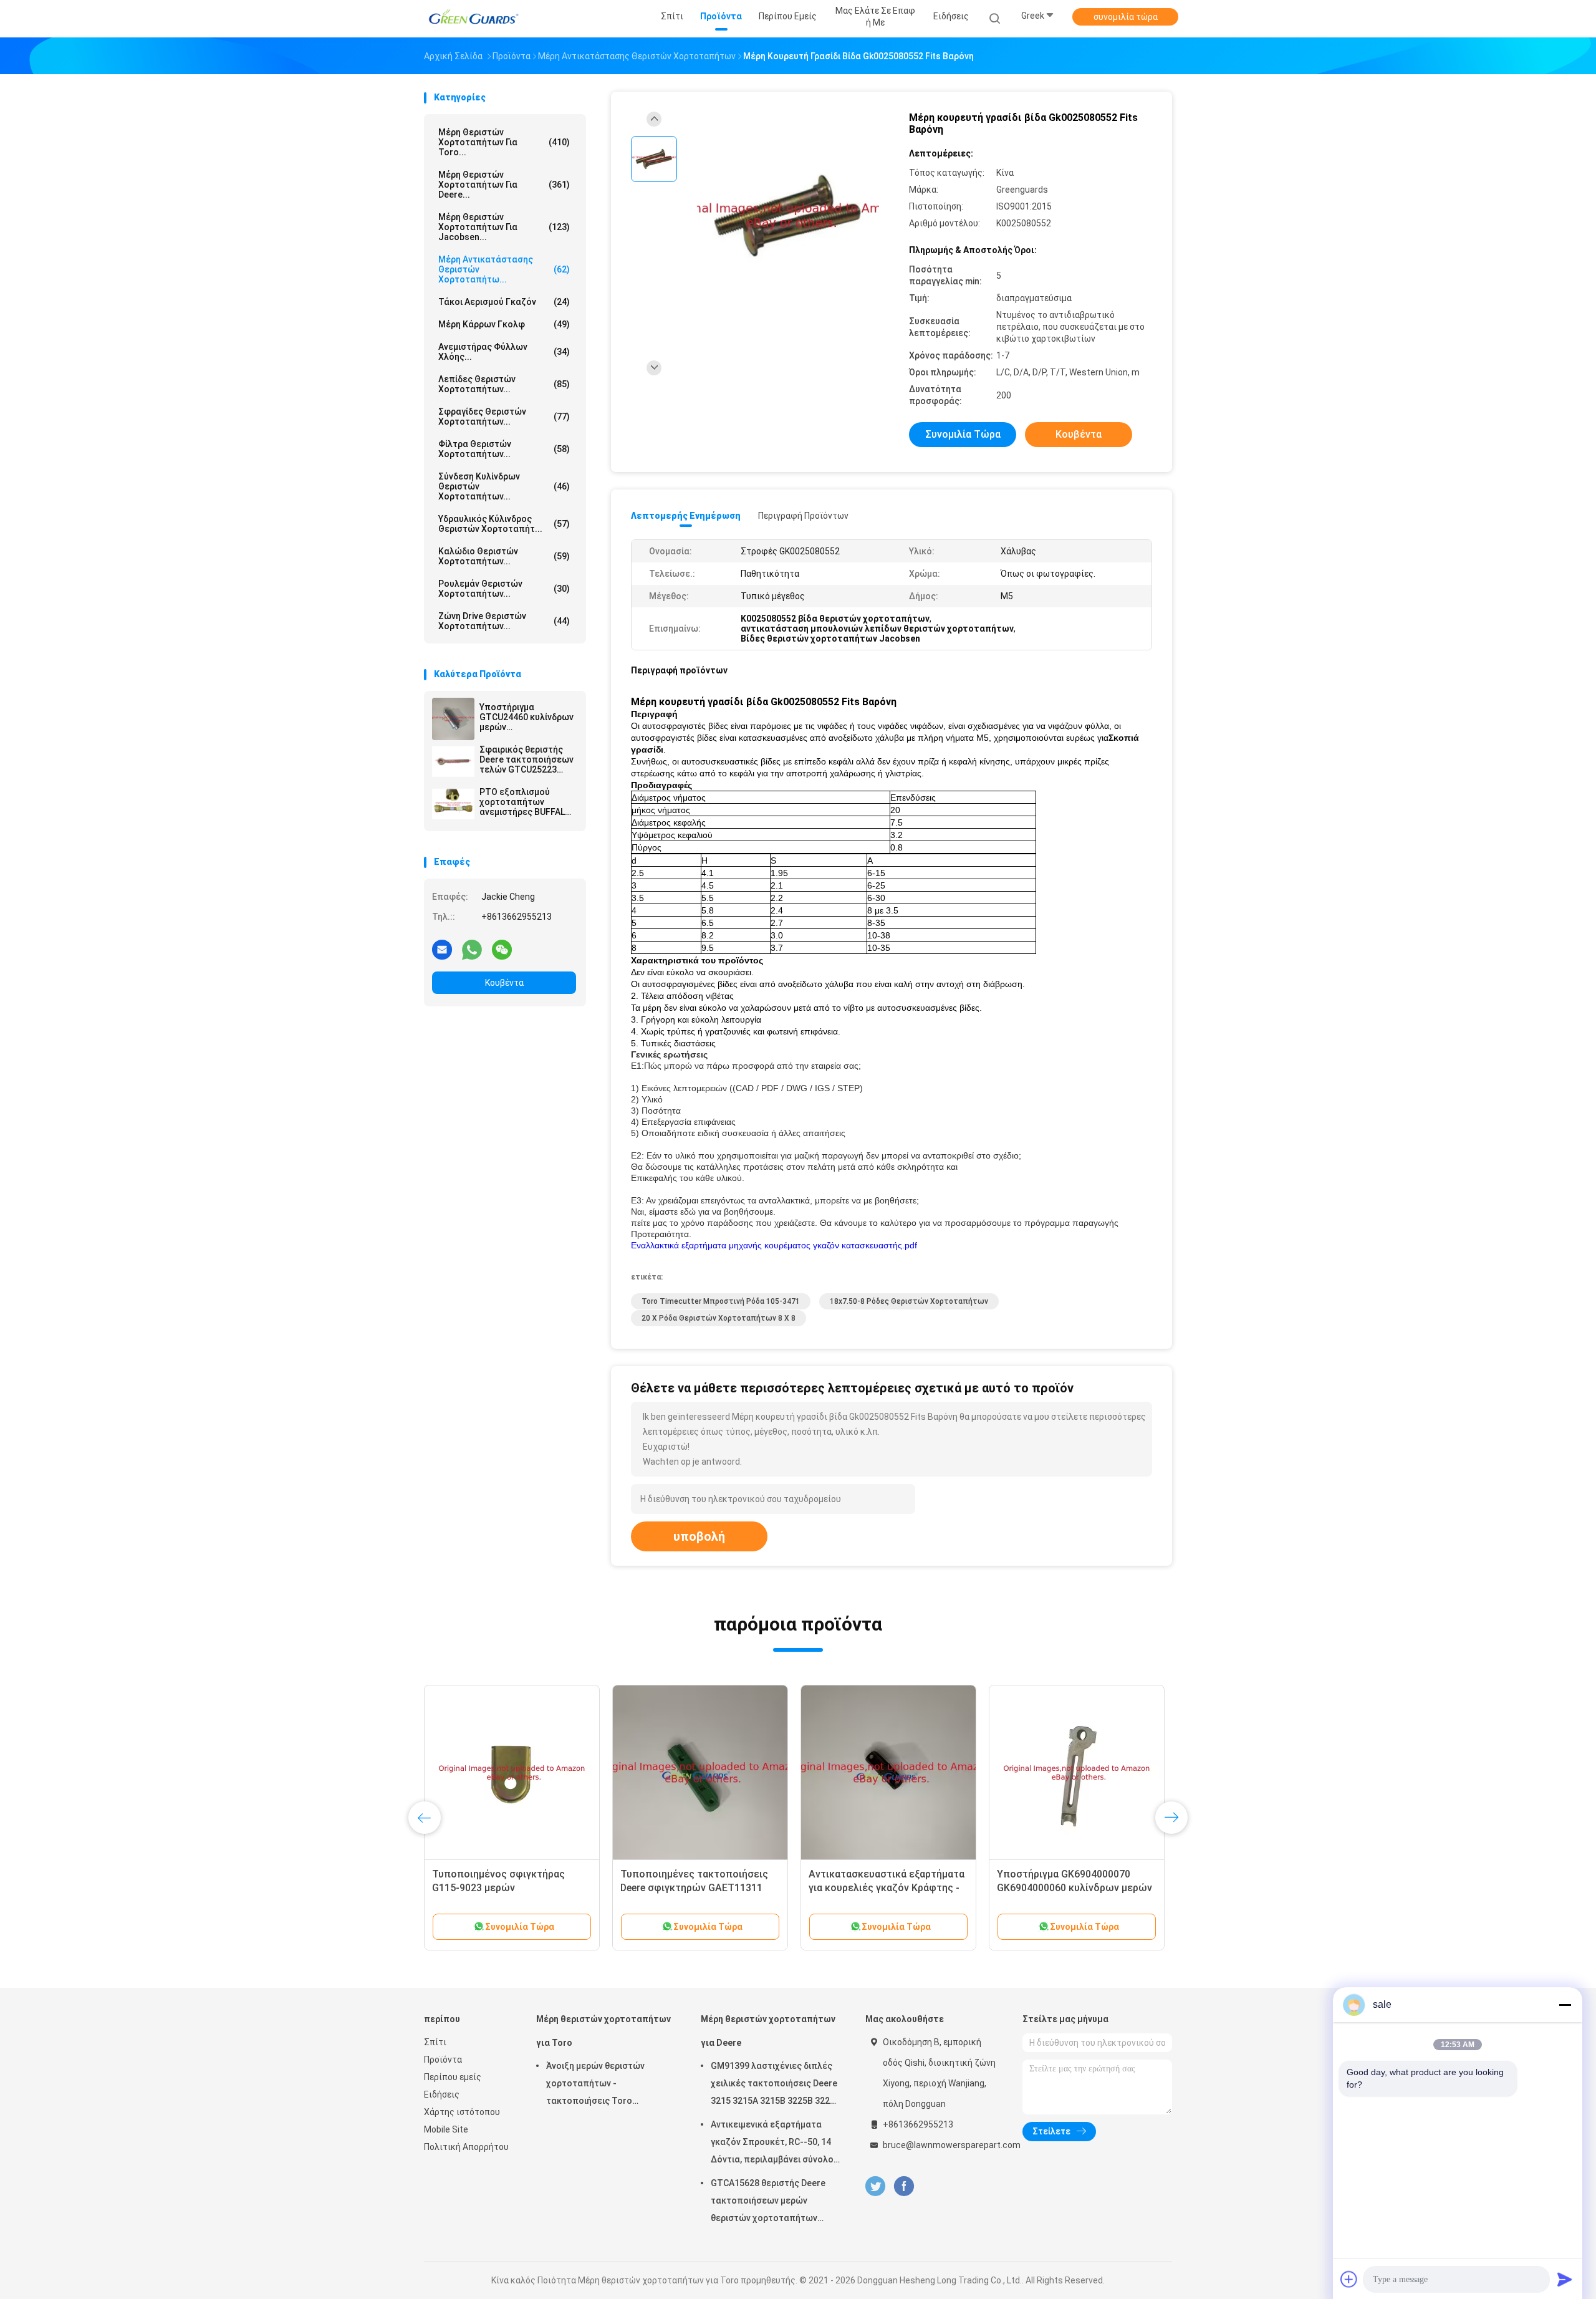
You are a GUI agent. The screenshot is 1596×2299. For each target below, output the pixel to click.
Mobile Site (446, 2129)
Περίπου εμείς (453, 2077)
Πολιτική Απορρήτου (466, 2147)
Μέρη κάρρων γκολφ (504, 324)
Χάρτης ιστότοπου (462, 2112)
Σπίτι (435, 2042)
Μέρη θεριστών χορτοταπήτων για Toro (603, 2031)
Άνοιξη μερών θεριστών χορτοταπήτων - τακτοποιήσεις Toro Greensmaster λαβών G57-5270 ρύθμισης (602, 2085)
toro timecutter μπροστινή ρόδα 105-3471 (721, 1301)
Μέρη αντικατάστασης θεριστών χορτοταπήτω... (504, 269)
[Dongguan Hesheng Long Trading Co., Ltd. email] (442, 949)
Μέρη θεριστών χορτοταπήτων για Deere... (504, 185)
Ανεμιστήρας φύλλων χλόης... (504, 352)
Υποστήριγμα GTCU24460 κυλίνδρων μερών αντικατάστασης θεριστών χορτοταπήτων (526, 717)
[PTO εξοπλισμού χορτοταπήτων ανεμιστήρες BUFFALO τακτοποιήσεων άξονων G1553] (453, 804)
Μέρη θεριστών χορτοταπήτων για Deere (768, 2031)
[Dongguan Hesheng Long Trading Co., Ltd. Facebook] (904, 2186)
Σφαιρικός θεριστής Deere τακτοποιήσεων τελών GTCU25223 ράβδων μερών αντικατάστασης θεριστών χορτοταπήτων (526, 759)
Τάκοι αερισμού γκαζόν (504, 302)
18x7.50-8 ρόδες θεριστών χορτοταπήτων (909, 1301)
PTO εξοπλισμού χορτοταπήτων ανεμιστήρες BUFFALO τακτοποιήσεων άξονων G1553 (525, 802)
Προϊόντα (443, 2060)
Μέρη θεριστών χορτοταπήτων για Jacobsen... (504, 227)
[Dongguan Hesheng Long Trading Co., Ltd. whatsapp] (472, 949)
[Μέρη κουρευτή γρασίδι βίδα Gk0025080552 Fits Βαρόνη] (788, 217)
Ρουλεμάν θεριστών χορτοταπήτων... (504, 589)
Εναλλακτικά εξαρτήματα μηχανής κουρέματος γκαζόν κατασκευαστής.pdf (774, 1245)
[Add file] (1349, 2279)
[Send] (1565, 2279)
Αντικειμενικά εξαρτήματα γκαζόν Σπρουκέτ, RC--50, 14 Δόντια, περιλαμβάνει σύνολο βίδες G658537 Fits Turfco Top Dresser (774, 2144)
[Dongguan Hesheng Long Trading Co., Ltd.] (473, 19)
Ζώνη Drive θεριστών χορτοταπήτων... (504, 621)
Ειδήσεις (442, 2094)
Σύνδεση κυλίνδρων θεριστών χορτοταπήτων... (504, 486)
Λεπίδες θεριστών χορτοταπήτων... (504, 384)
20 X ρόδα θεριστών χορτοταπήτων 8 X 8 (719, 1318)
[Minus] (1565, 2005)
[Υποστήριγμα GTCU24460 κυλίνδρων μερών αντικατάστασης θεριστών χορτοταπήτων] (453, 719)
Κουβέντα (504, 983)
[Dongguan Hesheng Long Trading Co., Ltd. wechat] (502, 949)
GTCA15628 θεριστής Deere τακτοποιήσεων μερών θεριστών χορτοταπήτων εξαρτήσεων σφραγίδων (768, 2202)
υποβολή (699, 1536)
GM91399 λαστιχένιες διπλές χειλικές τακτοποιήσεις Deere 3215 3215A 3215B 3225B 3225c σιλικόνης (775, 2085)
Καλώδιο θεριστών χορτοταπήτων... (504, 556)
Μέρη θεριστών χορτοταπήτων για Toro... (504, 142)
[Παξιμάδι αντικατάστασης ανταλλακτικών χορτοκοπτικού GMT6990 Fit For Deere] (700, 1773)
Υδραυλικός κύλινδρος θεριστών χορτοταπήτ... (504, 524)
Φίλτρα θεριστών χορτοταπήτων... (504, 449)
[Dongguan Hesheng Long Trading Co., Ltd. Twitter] (875, 2186)
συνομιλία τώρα (1126, 17)
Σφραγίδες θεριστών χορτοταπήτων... (504, 417)
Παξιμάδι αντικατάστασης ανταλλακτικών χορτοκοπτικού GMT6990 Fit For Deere (695, 1888)
